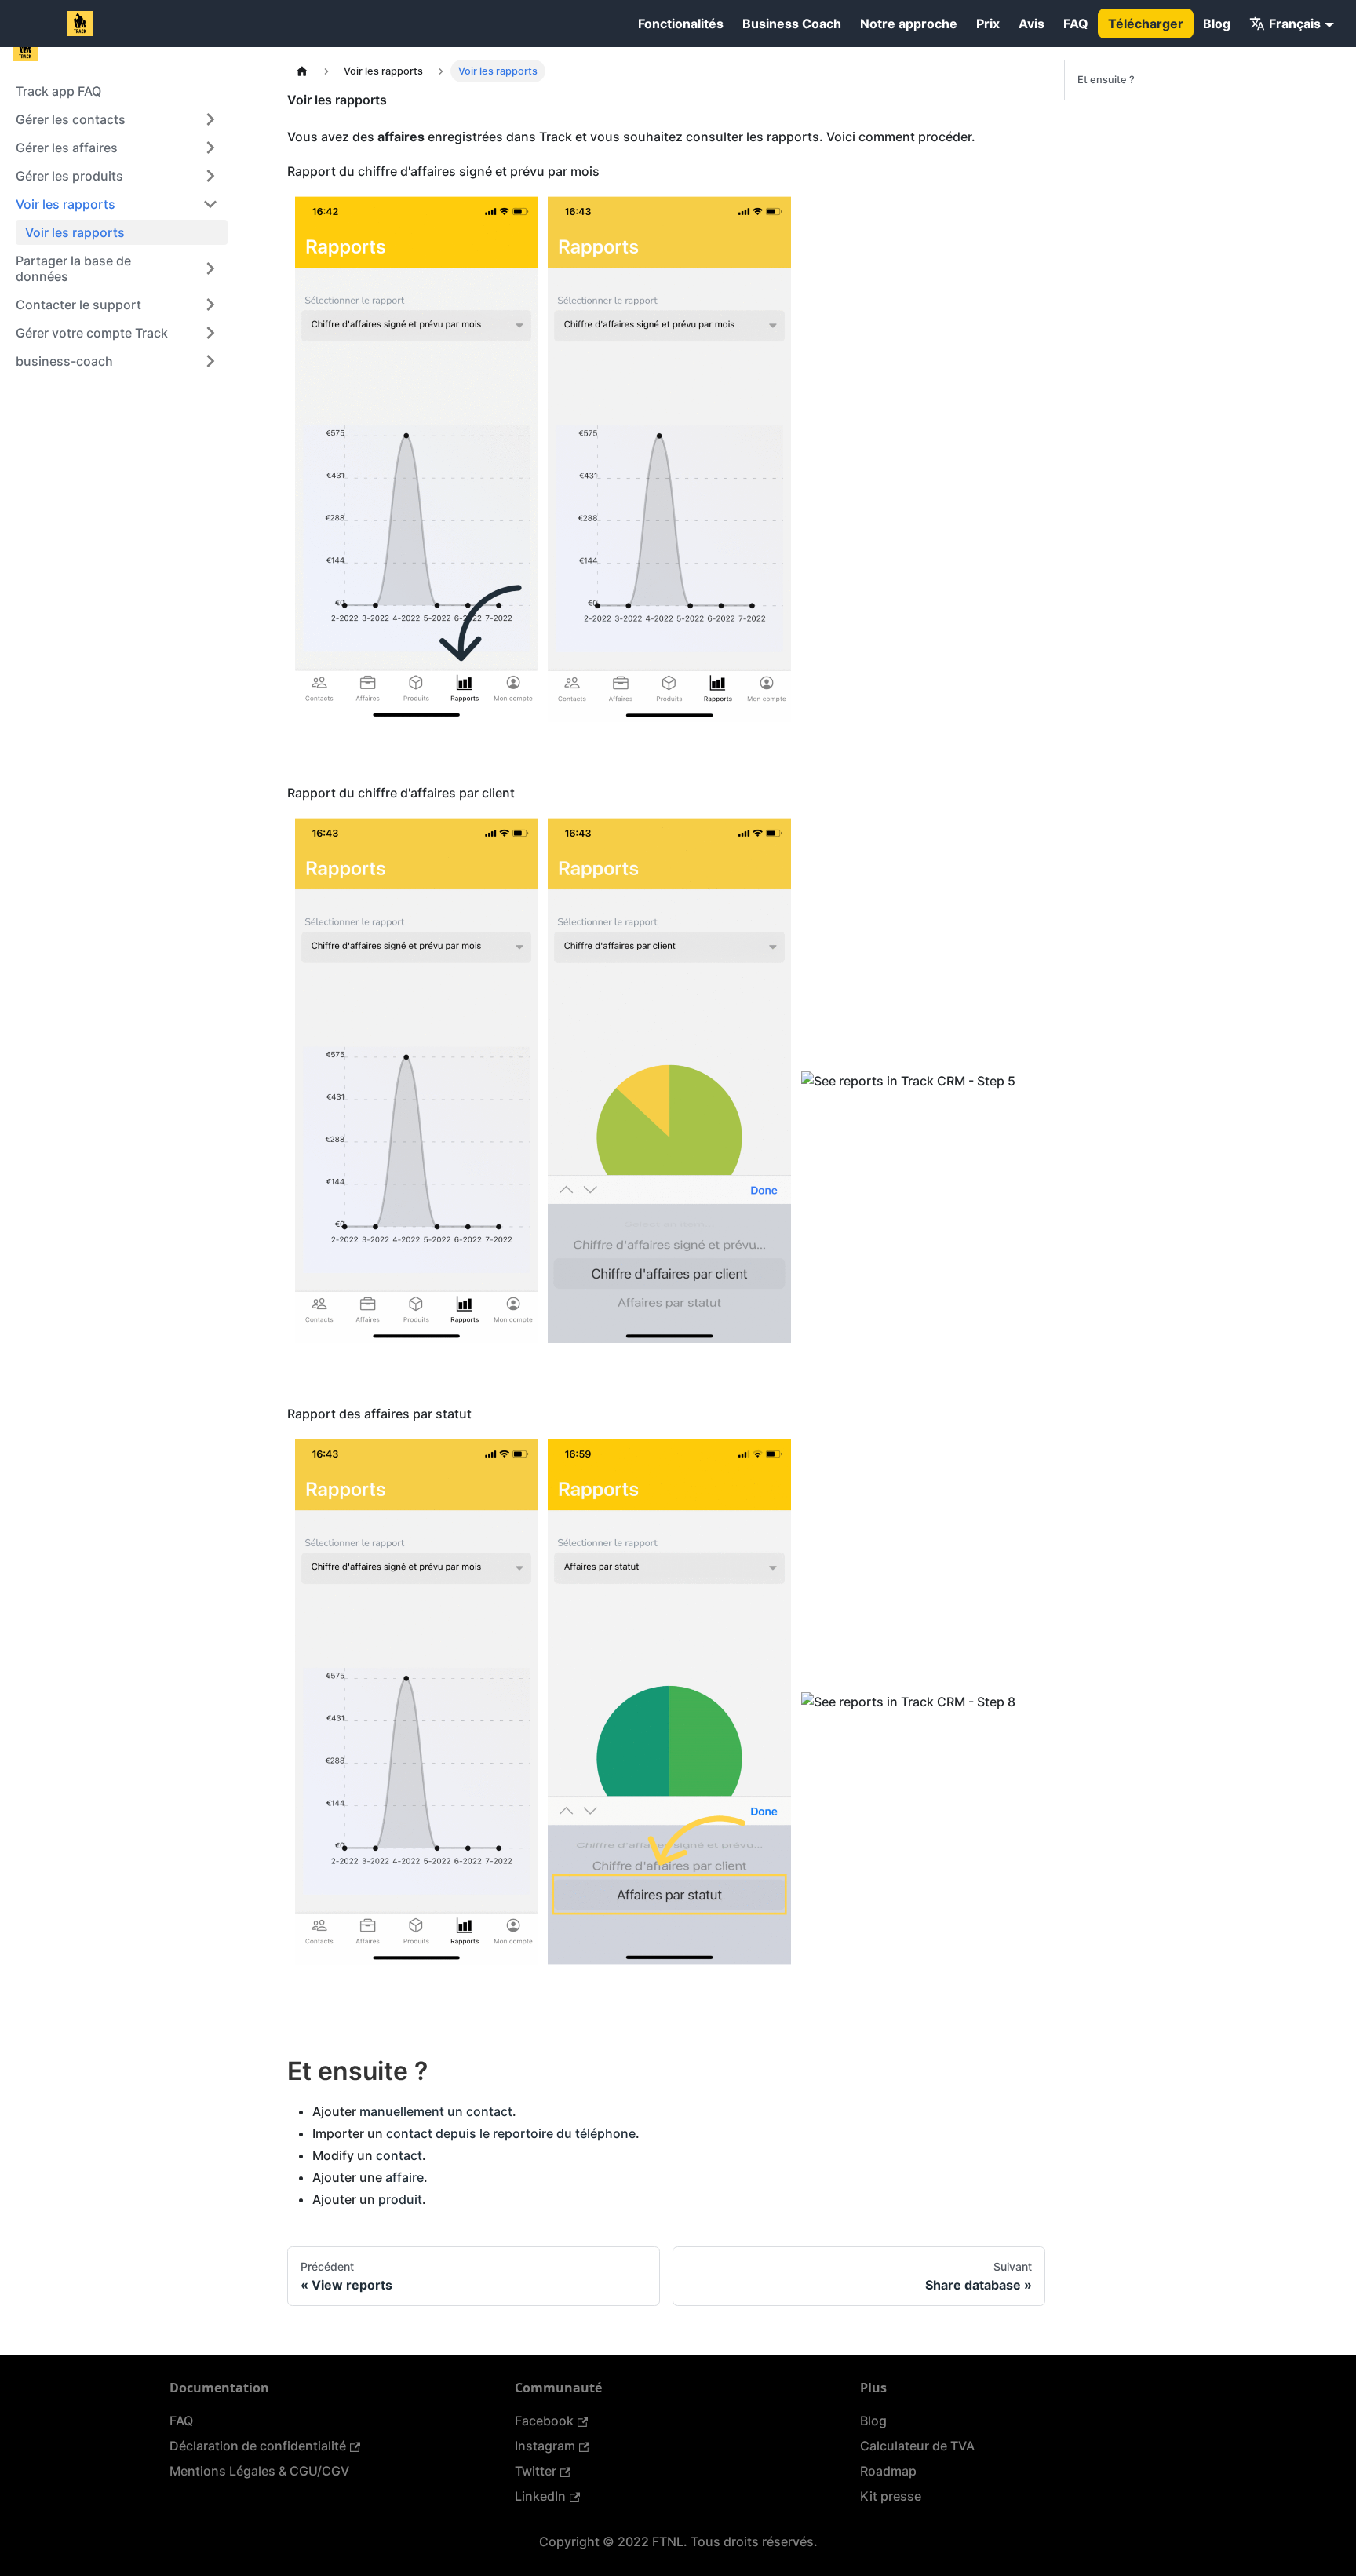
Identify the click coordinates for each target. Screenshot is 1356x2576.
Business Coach (792, 24)
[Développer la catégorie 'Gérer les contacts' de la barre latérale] (210, 119)
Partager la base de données (73, 268)
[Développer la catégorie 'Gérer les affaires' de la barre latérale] (210, 148)
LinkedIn (540, 2496)
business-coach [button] (64, 361)
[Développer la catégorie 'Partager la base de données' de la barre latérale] (210, 268)
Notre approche (909, 24)
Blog (1217, 24)
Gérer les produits (69, 176)
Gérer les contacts (71, 119)
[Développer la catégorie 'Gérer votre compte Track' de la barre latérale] (210, 333)
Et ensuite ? (1106, 80)
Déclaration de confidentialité (258, 2446)
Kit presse (891, 2496)
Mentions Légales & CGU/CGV (259, 2471)
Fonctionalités (681, 24)
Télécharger (1146, 24)
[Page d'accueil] (302, 71)
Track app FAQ (58, 91)
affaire (405, 2177)
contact (399, 2155)
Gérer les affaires (67, 148)
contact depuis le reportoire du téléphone (511, 2133)
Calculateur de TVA (917, 2446)
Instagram (545, 2446)
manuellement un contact (436, 2111)
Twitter (536, 2471)
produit (400, 2199)
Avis (1032, 24)
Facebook (544, 2421)
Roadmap (888, 2471)
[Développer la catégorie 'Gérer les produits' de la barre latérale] (210, 176)
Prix (988, 24)
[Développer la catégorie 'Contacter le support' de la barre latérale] (210, 305)
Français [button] (1295, 24)
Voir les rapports (66, 204)
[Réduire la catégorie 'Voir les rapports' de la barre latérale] (210, 204)
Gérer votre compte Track (92, 333)
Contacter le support (78, 305)
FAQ (1076, 24)
